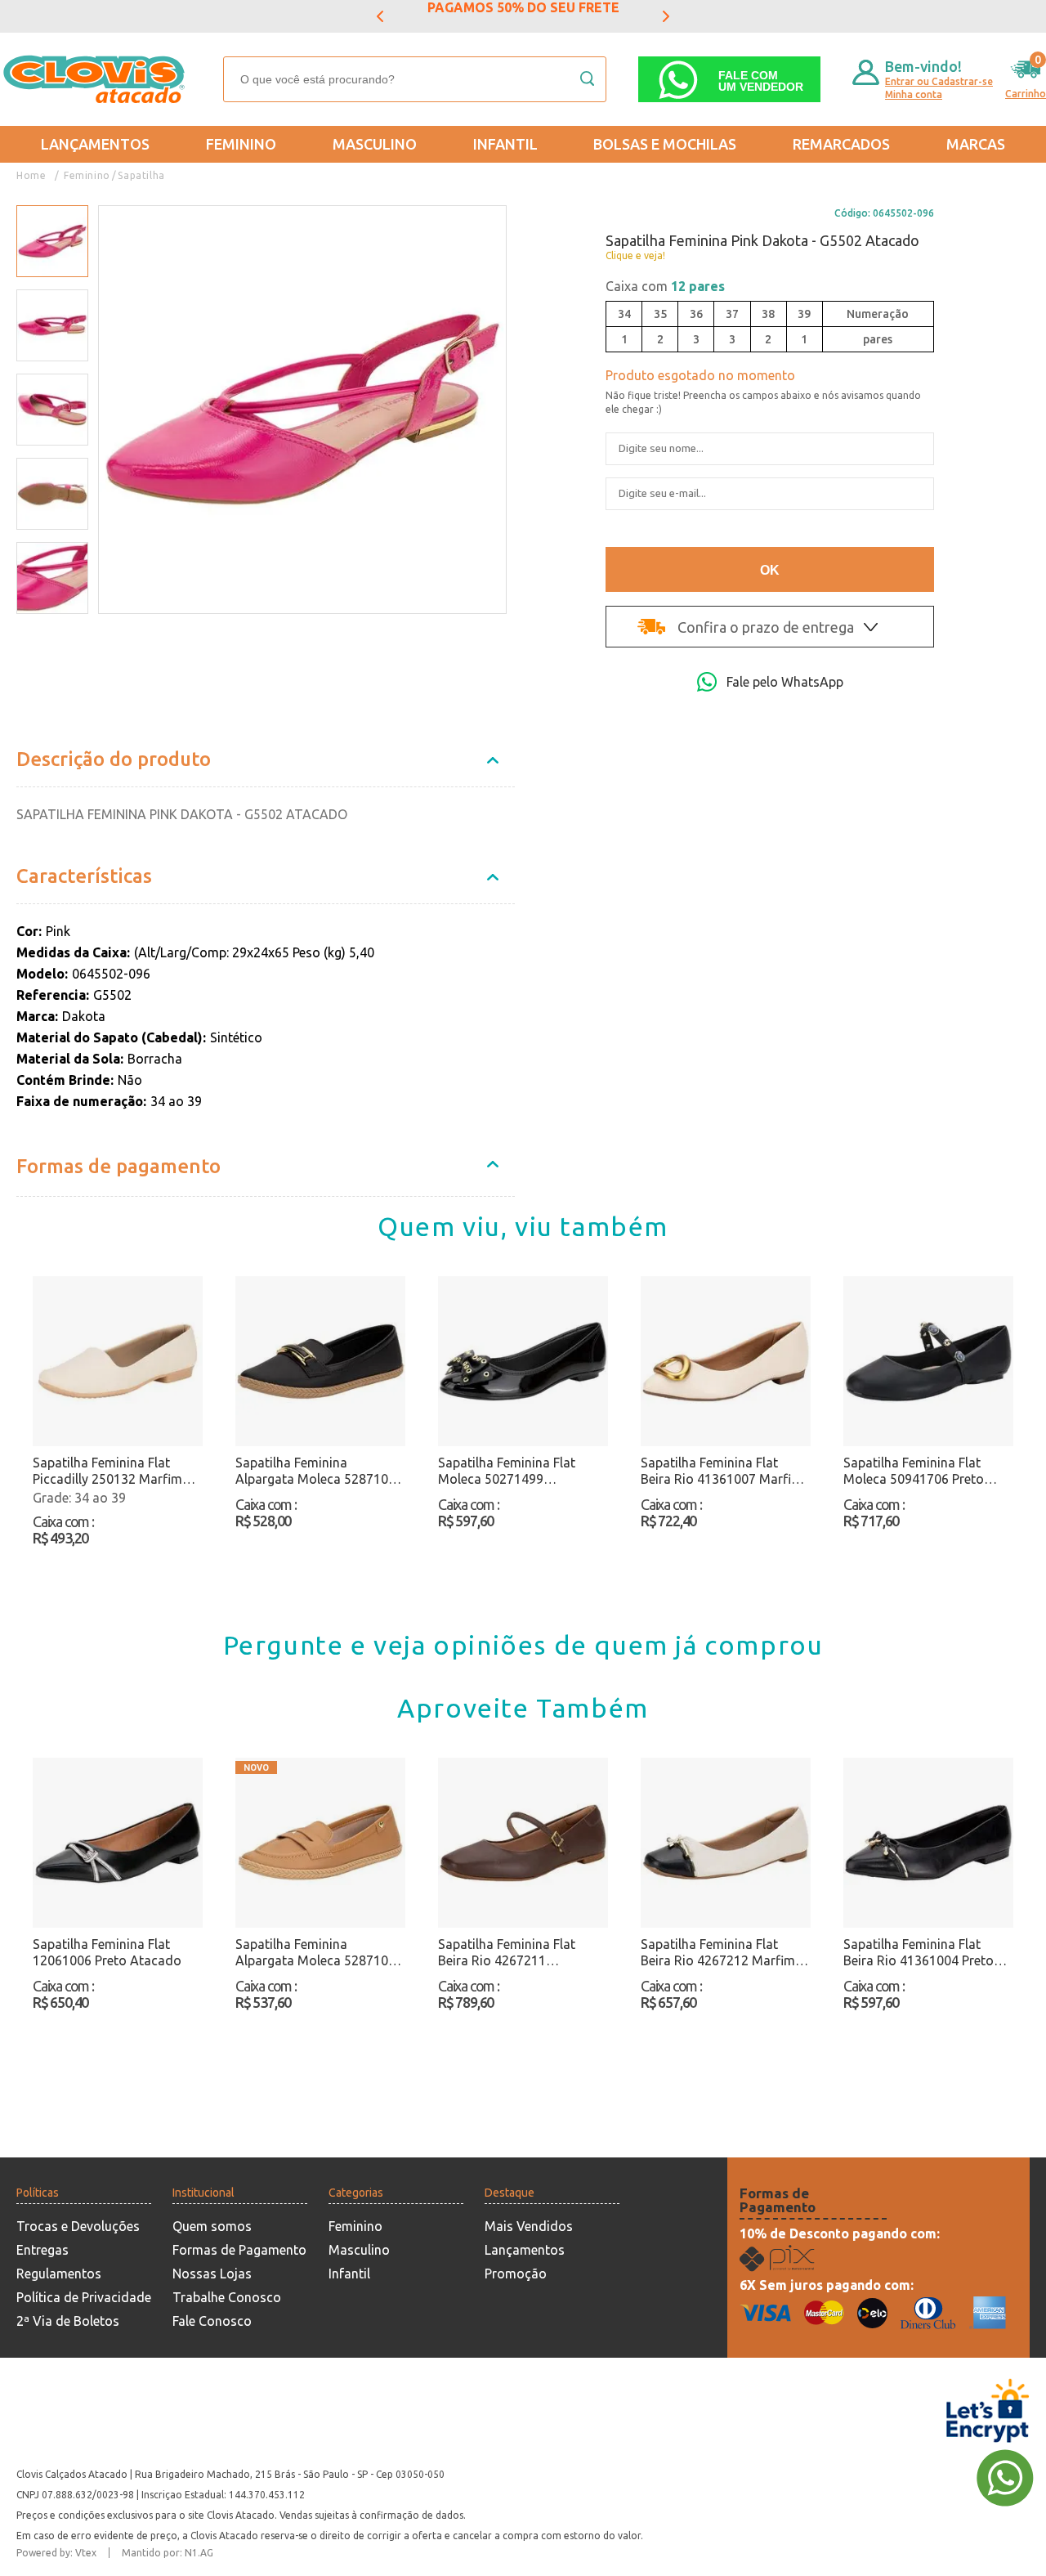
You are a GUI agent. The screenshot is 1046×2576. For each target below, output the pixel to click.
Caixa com (665, 286)
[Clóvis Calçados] (96, 79)
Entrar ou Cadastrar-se (939, 81)
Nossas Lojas (212, 2274)
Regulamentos (59, 2274)
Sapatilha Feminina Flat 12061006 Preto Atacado (107, 1952)
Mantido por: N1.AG (168, 2553)
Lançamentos (95, 144)
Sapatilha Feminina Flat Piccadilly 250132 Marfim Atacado (107, 1471)
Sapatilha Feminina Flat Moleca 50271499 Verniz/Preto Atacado (507, 1471)
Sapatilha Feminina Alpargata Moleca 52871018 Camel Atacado (319, 1953)
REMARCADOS (841, 144)
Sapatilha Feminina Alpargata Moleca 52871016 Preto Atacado (319, 1471)
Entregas (42, 2250)
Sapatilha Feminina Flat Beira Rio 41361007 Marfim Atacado (722, 1471)
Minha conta (914, 94)
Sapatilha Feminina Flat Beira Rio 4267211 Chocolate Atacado (507, 1953)
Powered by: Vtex (56, 2553)
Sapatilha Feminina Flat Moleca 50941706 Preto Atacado (914, 1471)
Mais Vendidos (529, 2226)
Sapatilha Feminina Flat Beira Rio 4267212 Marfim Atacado (718, 1953)
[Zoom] (52, 242)
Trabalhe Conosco (227, 2297)
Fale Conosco (212, 2321)
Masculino (375, 144)
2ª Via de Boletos (68, 2321)
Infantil (505, 144)
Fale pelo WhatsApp (785, 682)
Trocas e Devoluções (78, 2226)
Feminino (241, 144)
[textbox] (415, 79)
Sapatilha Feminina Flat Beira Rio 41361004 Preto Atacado (919, 1953)
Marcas (976, 144)
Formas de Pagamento (239, 2250)
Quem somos (212, 2226)
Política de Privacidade (84, 2297)
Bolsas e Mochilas (665, 144)
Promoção (516, 2274)
